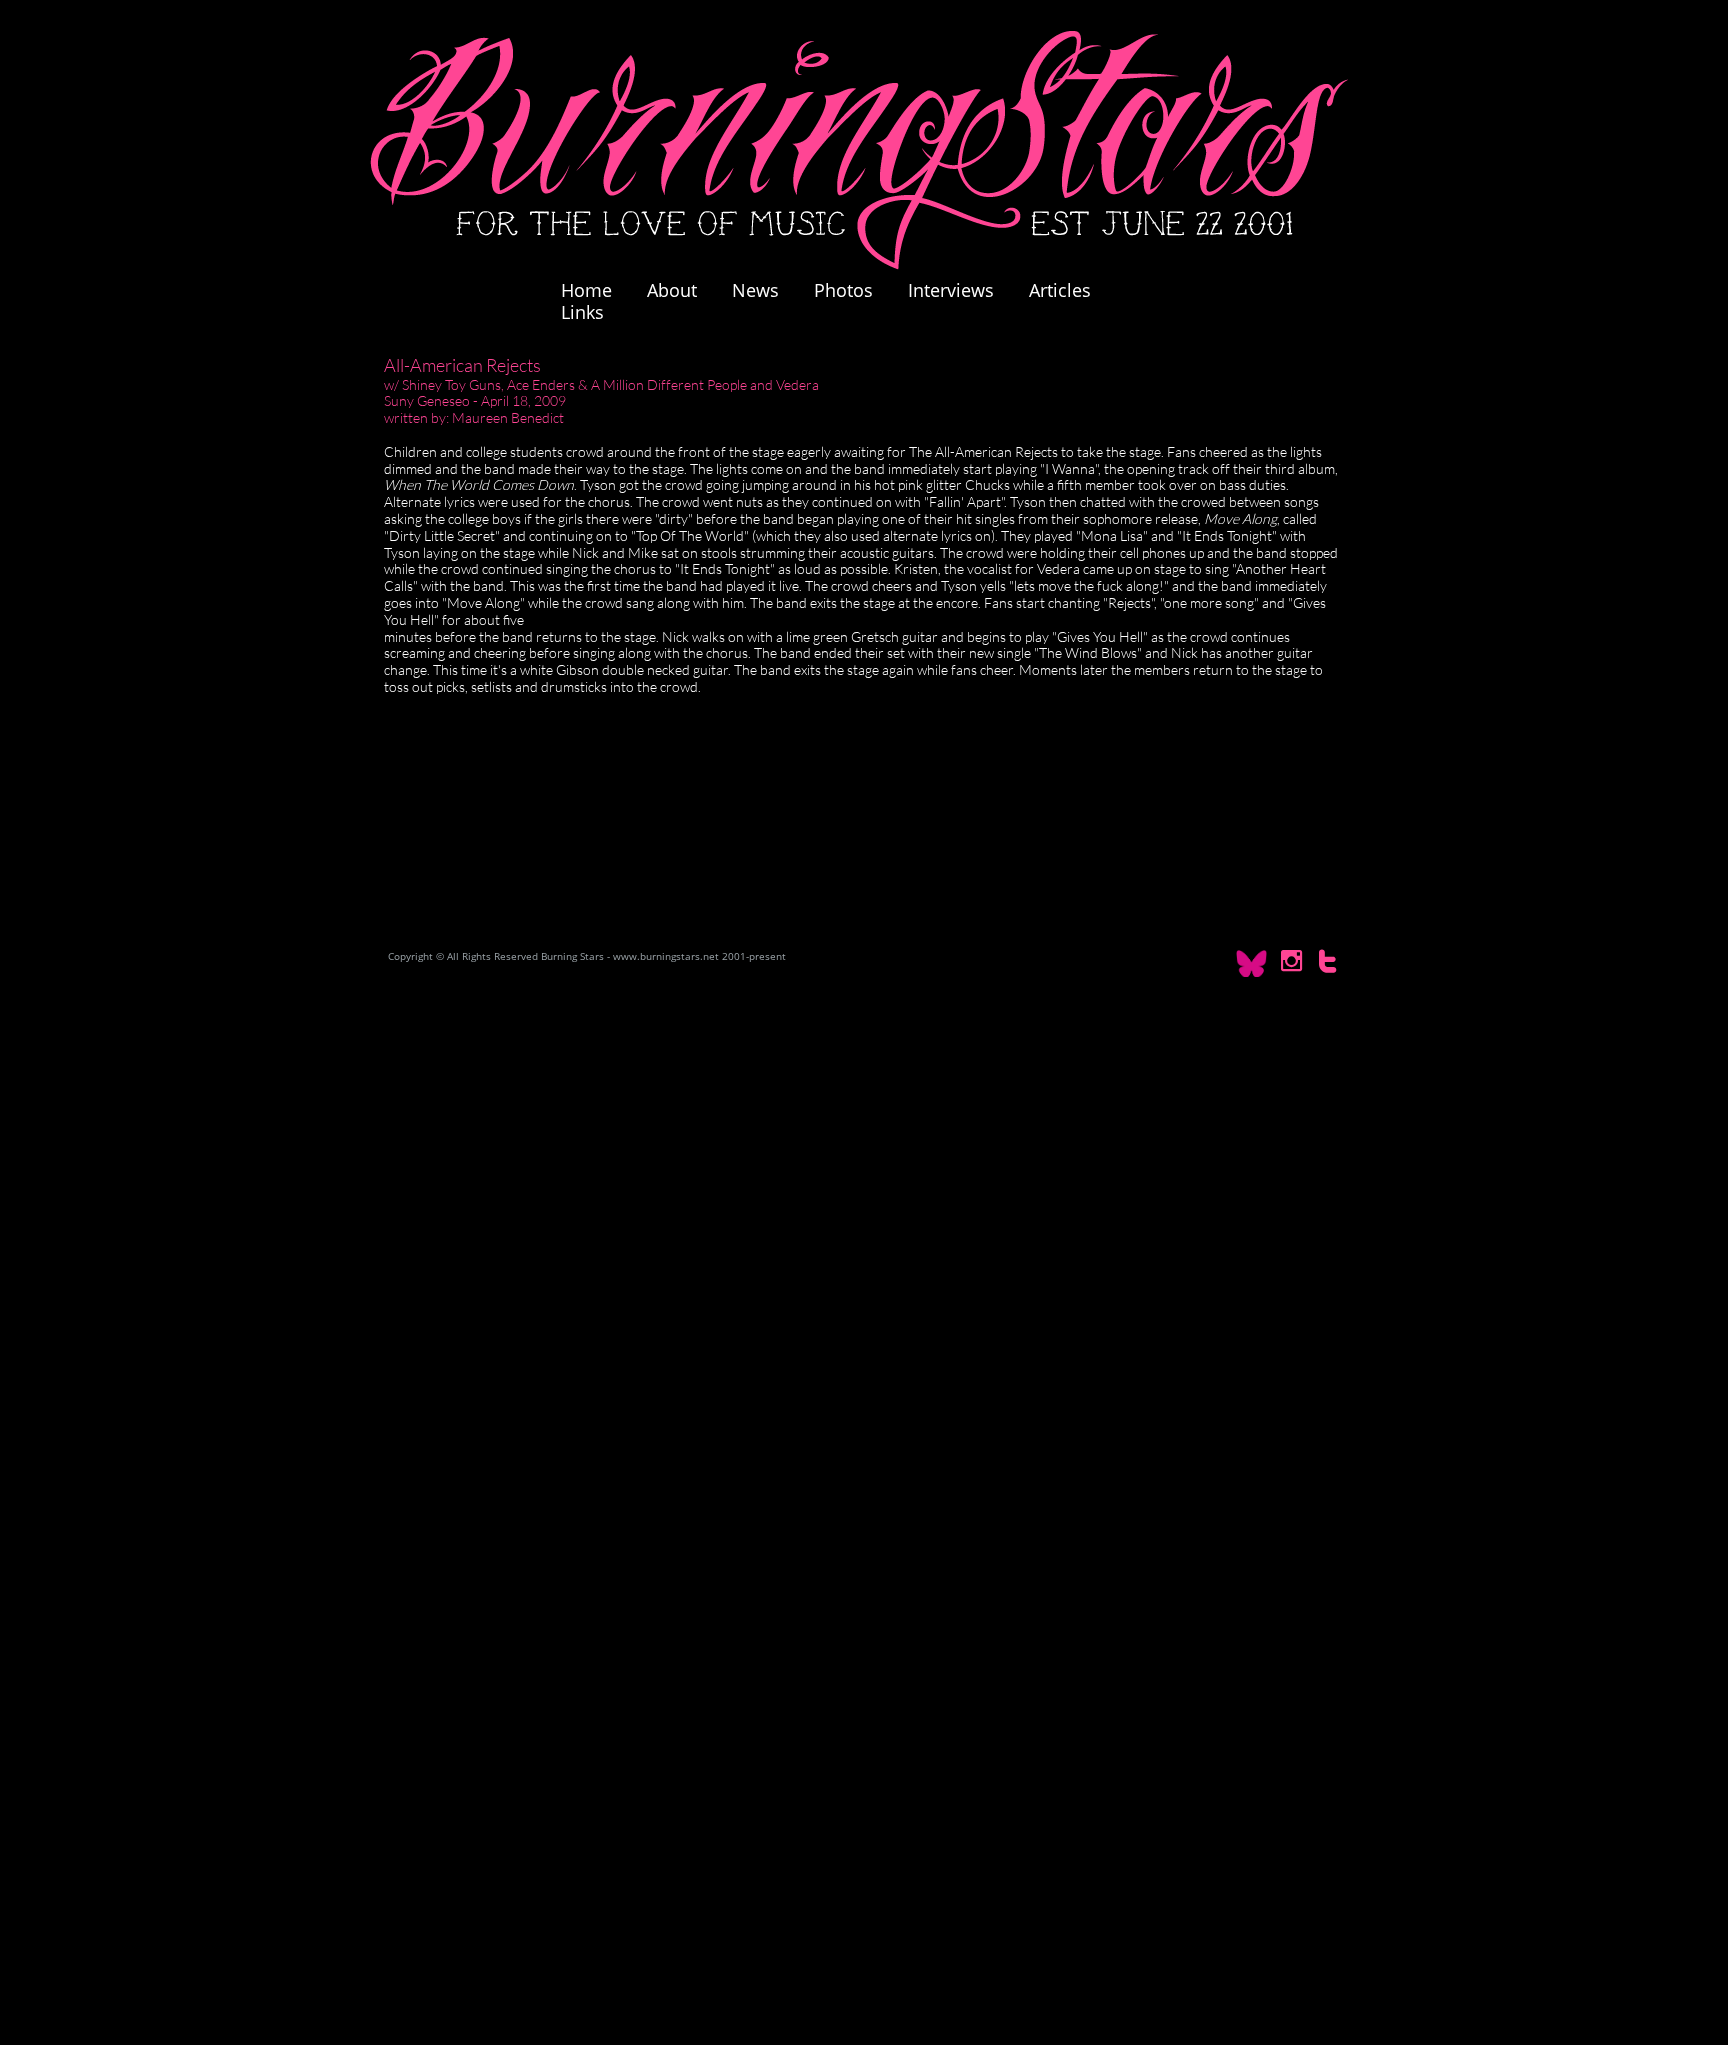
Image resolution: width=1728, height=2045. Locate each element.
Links (582, 312)
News (755, 290)
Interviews (951, 290)
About (672, 290)
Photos (853, 290)
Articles (1060, 290)
